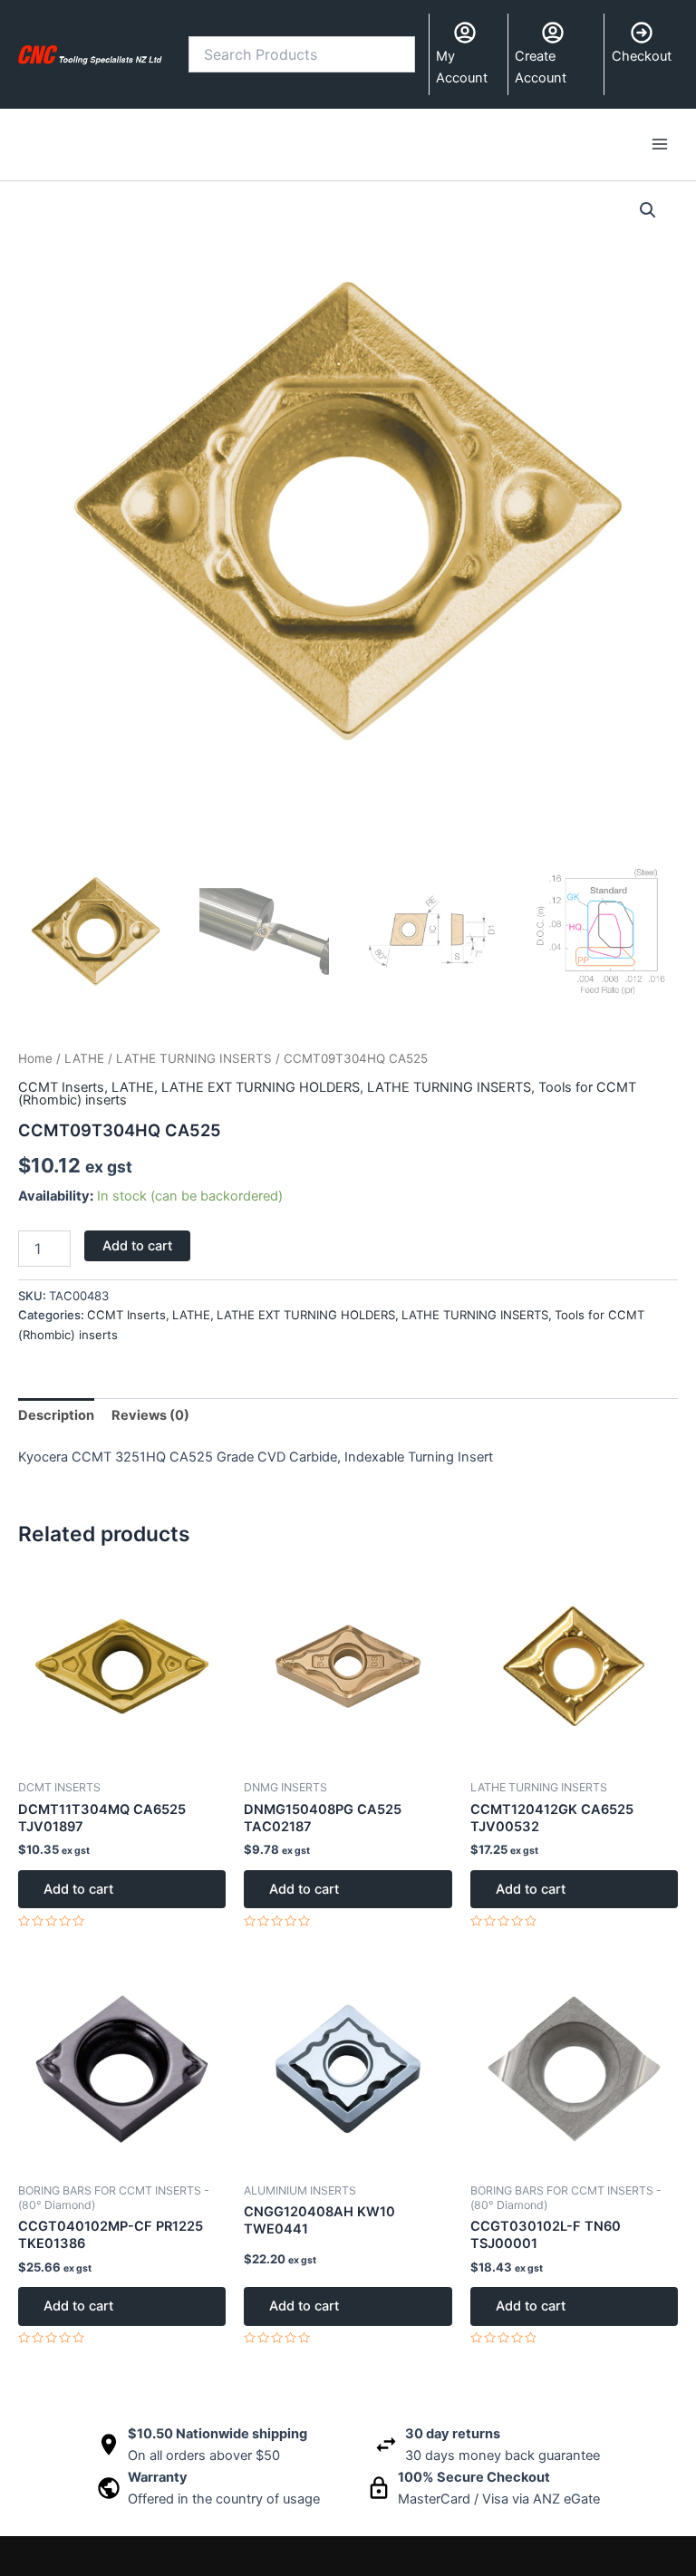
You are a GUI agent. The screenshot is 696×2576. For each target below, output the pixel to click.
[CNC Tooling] (90, 54)
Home (35, 1058)
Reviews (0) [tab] (150, 1415)
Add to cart (137, 1246)
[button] (648, 210)
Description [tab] (56, 1415)
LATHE (84, 1058)
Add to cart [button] (78, 1889)
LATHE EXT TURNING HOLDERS (261, 1087)
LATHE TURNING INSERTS (194, 1058)
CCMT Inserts (61, 1087)
